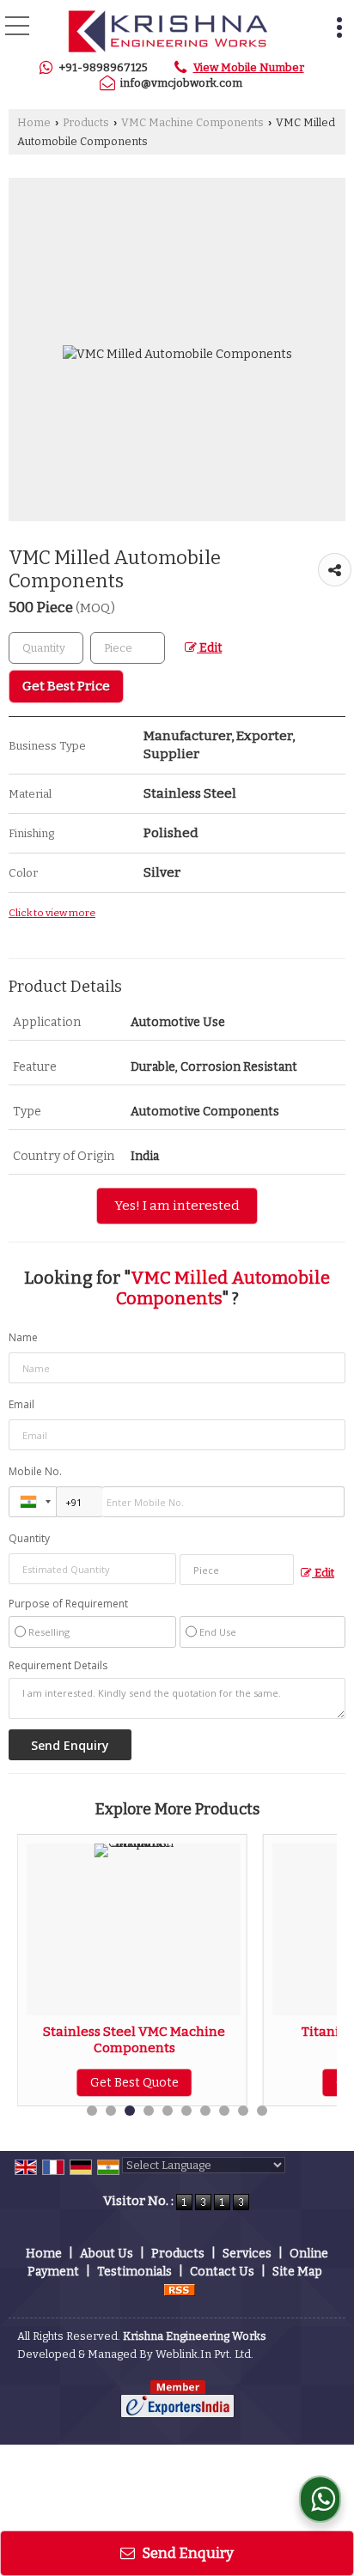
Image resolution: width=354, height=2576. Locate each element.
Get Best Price (66, 686)
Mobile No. (35, 1471)
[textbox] (128, 648)
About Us (107, 2254)
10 (262, 2111)
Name (23, 1337)
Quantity (29, 1538)
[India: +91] (33, 1502)
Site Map (297, 2272)
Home (34, 122)
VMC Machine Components (192, 122)
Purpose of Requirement (68, 1604)
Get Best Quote (280, 2083)
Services (247, 2254)
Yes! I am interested (177, 1206)
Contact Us (222, 2272)
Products (86, 122)
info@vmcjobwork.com (181, 83)
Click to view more (52, 913)
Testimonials (134, 2272)
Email (21, 1404)
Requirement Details (58, 1666)
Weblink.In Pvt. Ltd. (204, 2354)
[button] (249, 67)
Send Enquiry (186, 2553)
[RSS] (180, 2290)
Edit (209, 648)
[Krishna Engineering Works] (167, 32)
